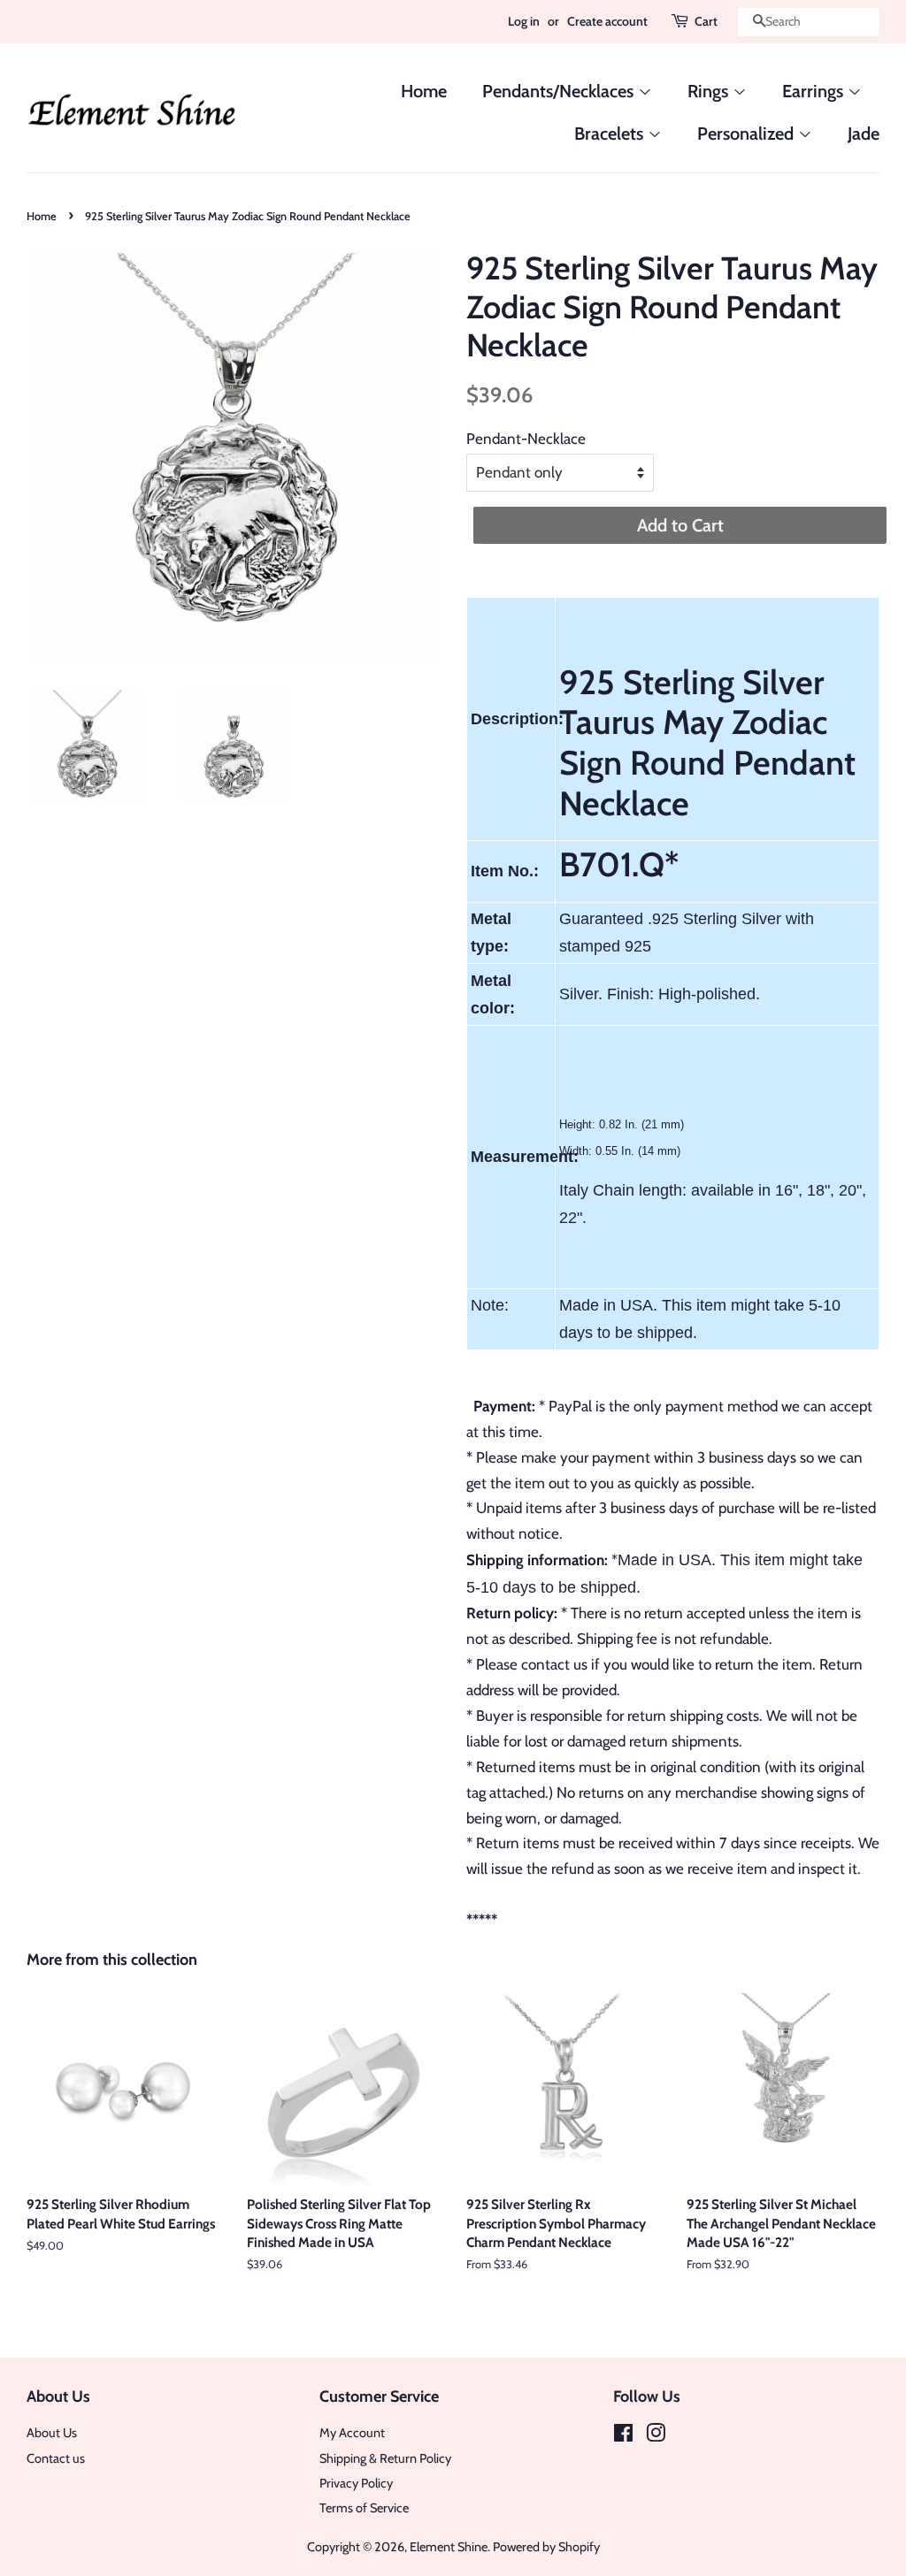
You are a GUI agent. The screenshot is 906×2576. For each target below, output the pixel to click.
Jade (864, 134)
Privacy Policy (356, 2483)
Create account (607, 21)
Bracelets (611, 134)
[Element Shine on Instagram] (656, 2436)
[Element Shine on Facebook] (623, 2436)
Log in (524, 21)
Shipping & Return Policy (385, 2458)
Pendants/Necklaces (560, 91)
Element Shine (449, 2547)
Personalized (748, 134)
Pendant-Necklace (526, 439)
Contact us (56, 2458)
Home (424, 91)
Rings (710, 91)
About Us (52, 2433)
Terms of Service (364, 2508)
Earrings (815, 91)
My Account (352, 2433)
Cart (706, 21)
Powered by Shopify (546, 2547)
